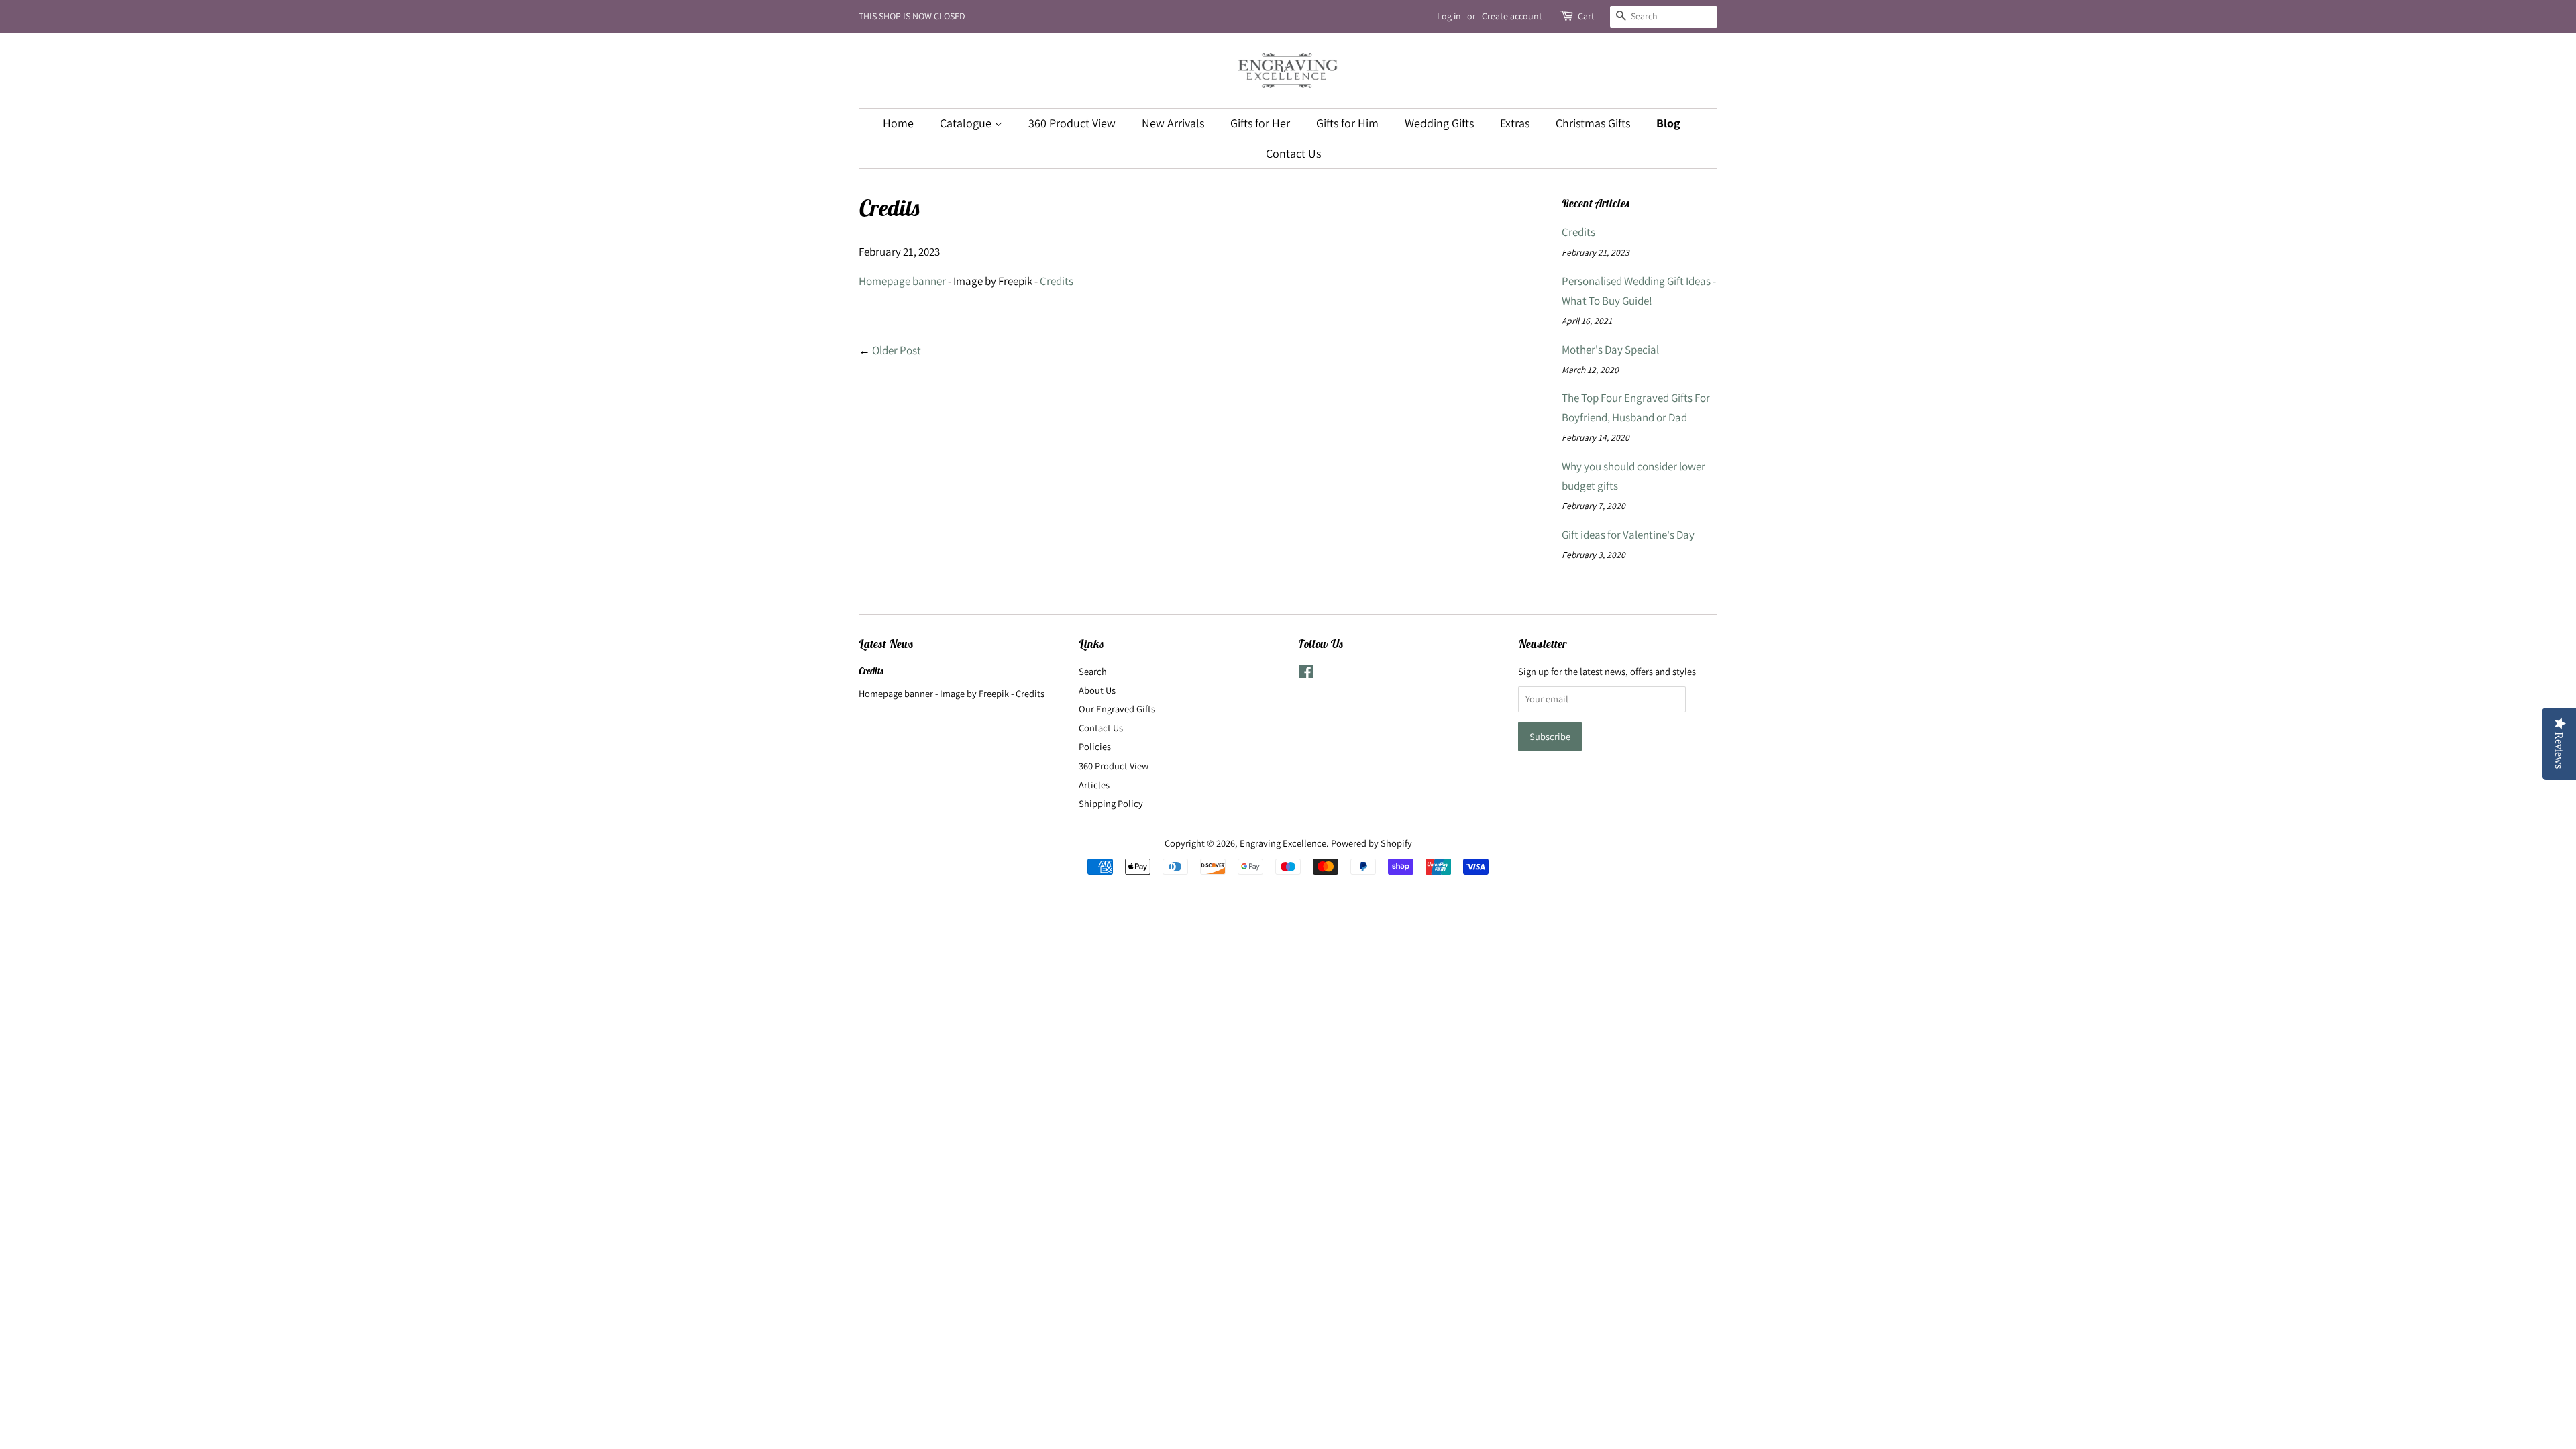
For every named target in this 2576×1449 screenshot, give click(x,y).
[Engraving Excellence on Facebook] (1306, 674)
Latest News (886, 644)
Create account (1512, 16)
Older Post (897, 350)
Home (898, 123)
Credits (1057, 281)
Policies (1095, 746)
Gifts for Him (1347, 123)
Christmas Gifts (1593, 123)
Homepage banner (902, 281)
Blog (1668, 123)
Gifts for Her (1260, 123)
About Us (1097, 690)
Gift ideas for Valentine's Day (1628, 535)
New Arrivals (1173, 123)
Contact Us (1293, 153)
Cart (1586, 16)
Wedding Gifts (1439, 123)
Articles (1094, 785)
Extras (1515, 123)
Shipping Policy (1111, 803)
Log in (1449, 16)
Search (1093, 671)
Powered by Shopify (1372, 843)
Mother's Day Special (1610, 350)
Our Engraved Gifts (1117, 709)
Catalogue (967, 123)
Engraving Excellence (1283, 843)
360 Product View (1072, 123)
